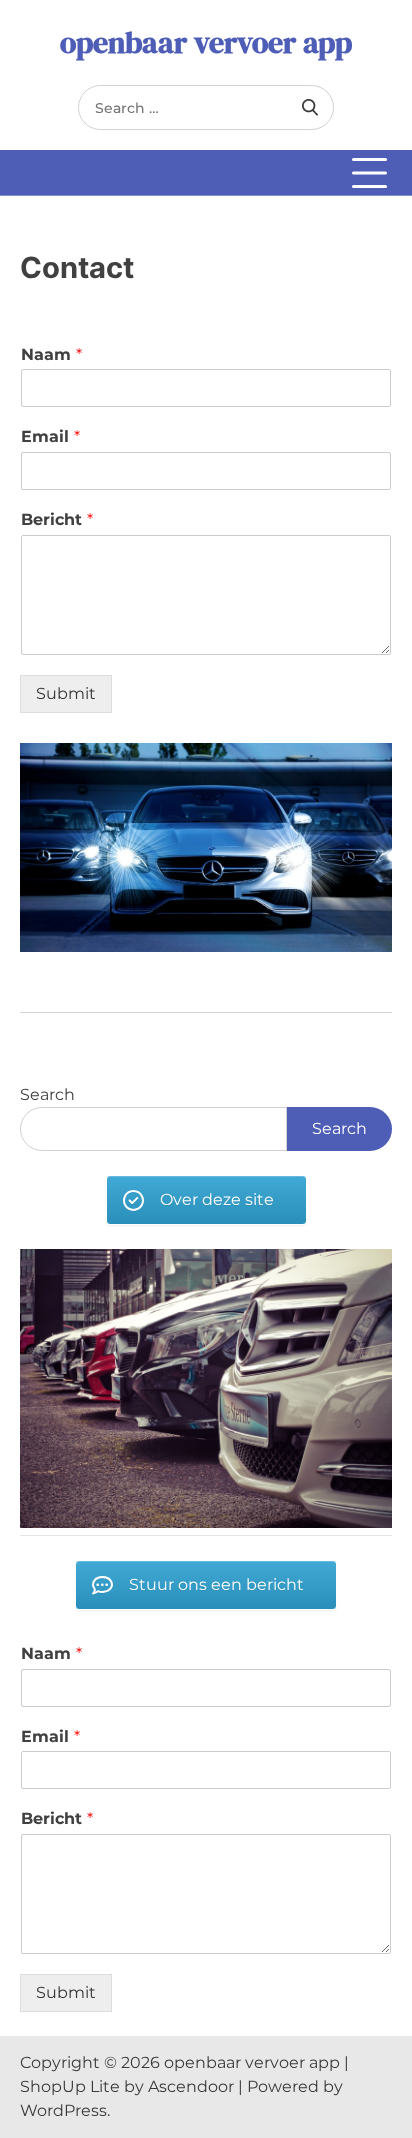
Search (47, 1094)
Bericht (57, 519)
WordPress (63, 2110)
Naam (51, 354)
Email (50, 436)
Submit (66, 693)
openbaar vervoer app (206, 42)
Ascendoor (191, 2086)
